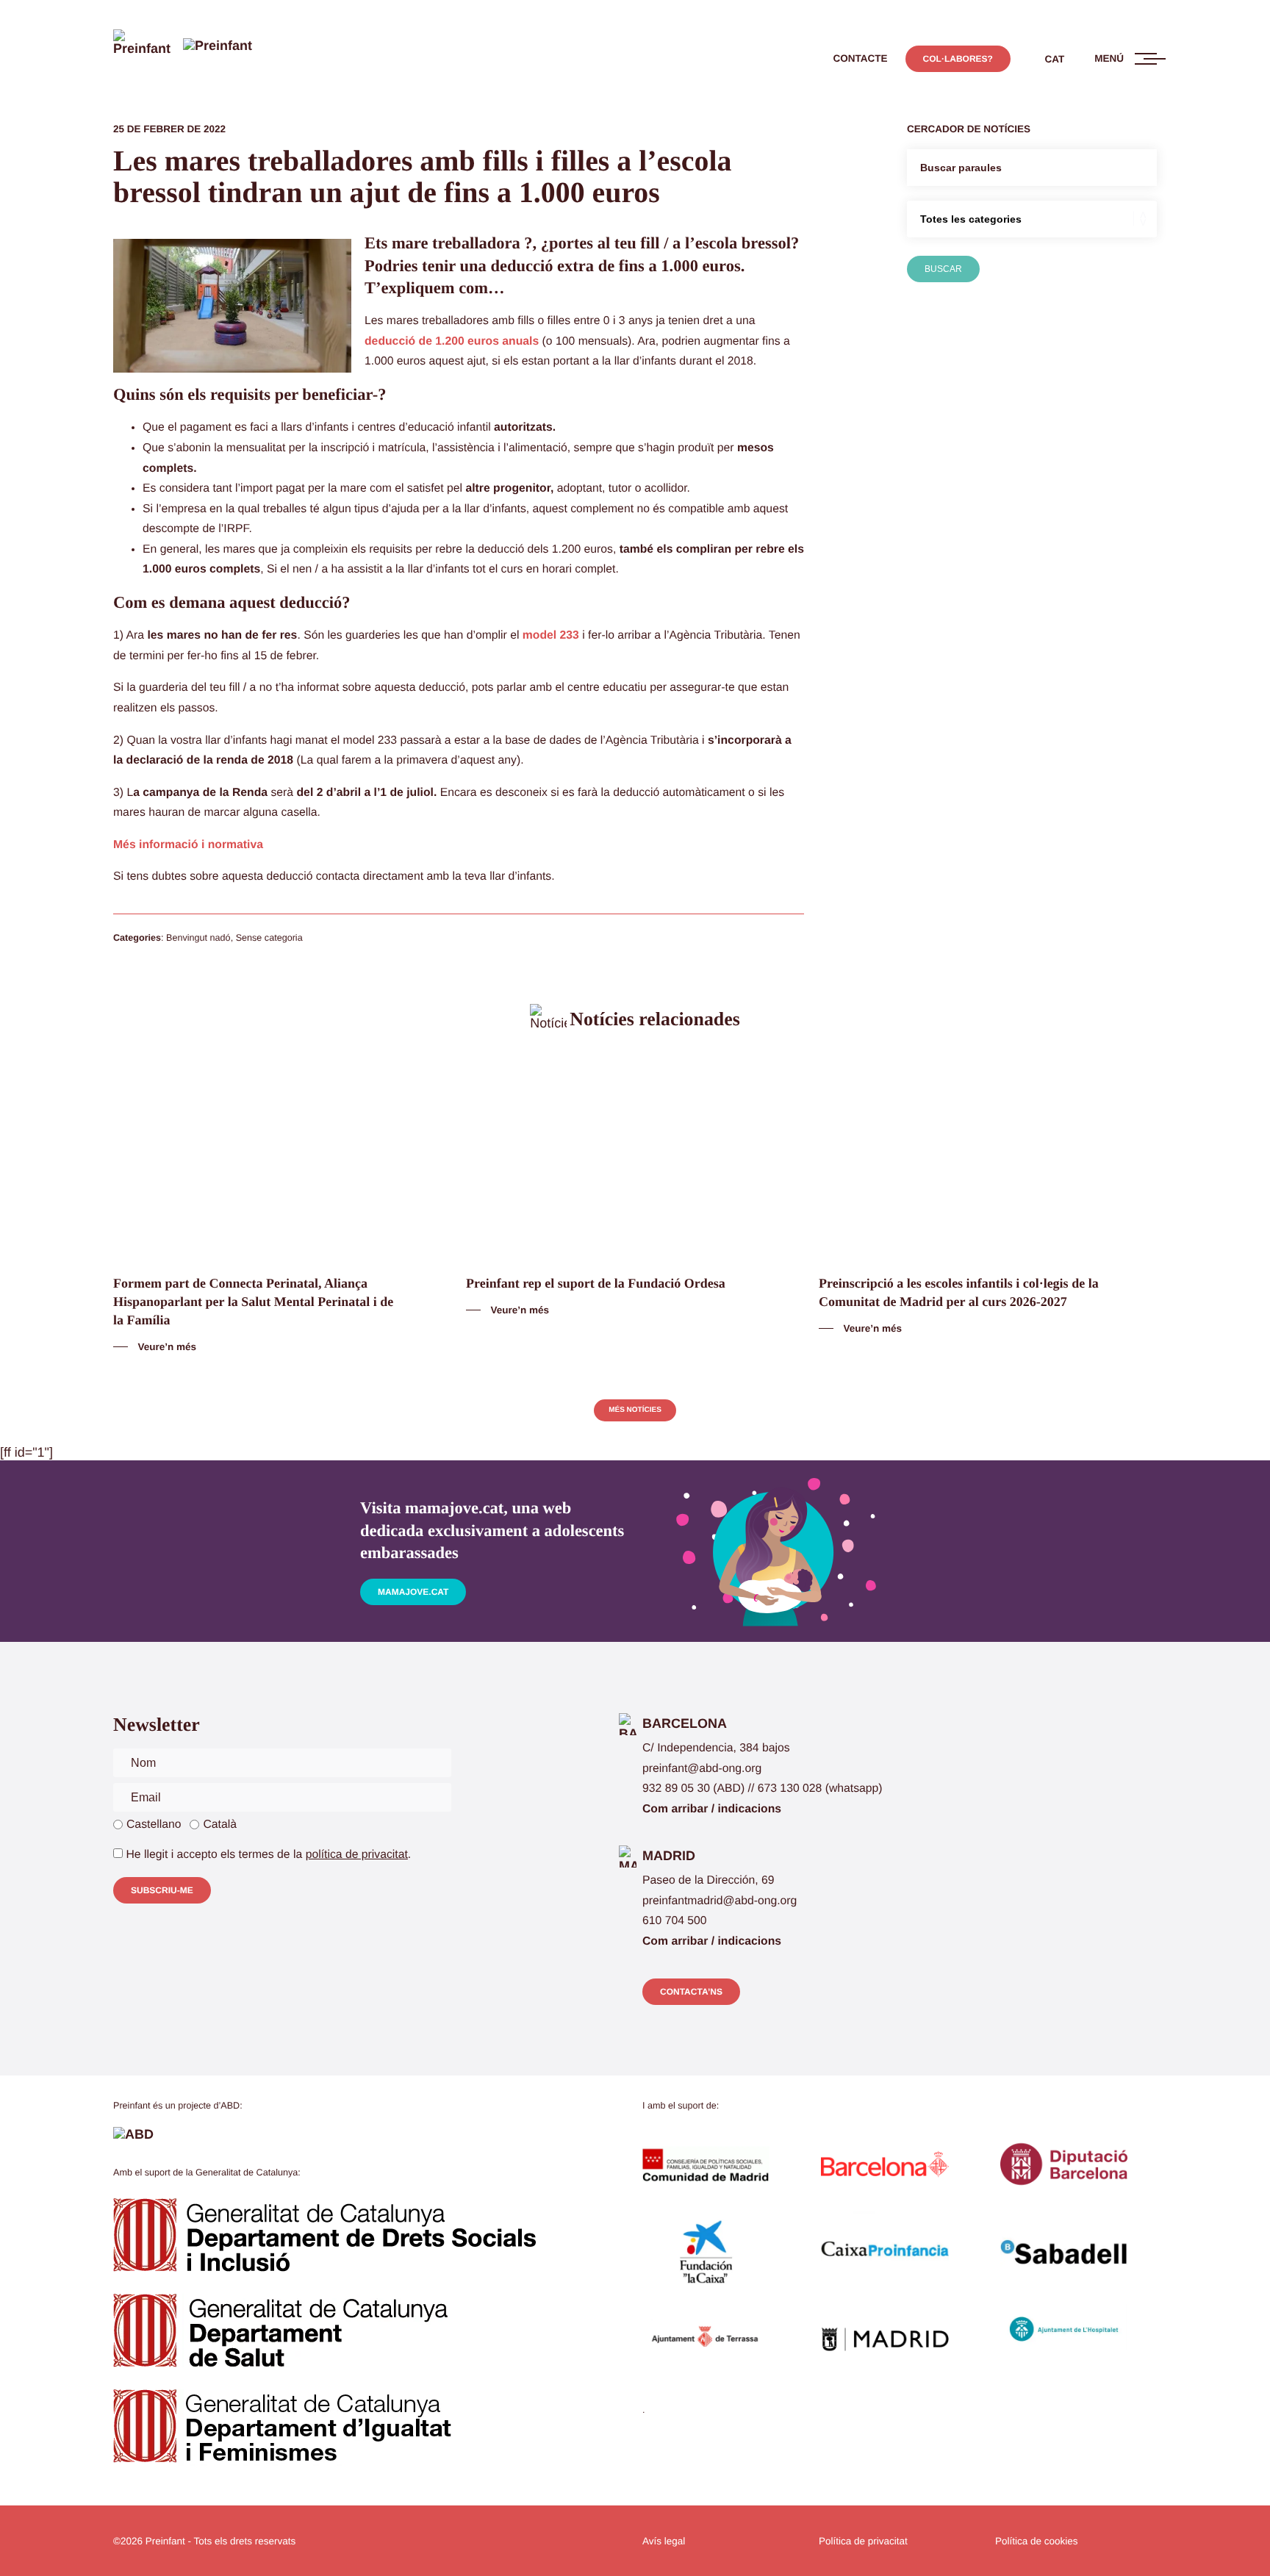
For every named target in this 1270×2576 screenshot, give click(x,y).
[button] (861, 59)
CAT (1055, 59)
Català (220, 1825)
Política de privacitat (863, 2541)
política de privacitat (357, 1855)
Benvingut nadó (198, 938)
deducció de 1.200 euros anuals (452, 341)
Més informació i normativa (188, 845)
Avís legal (664, 2541)
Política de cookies (1037, 2541)
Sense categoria (269, 938)
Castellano (154, 1825)
